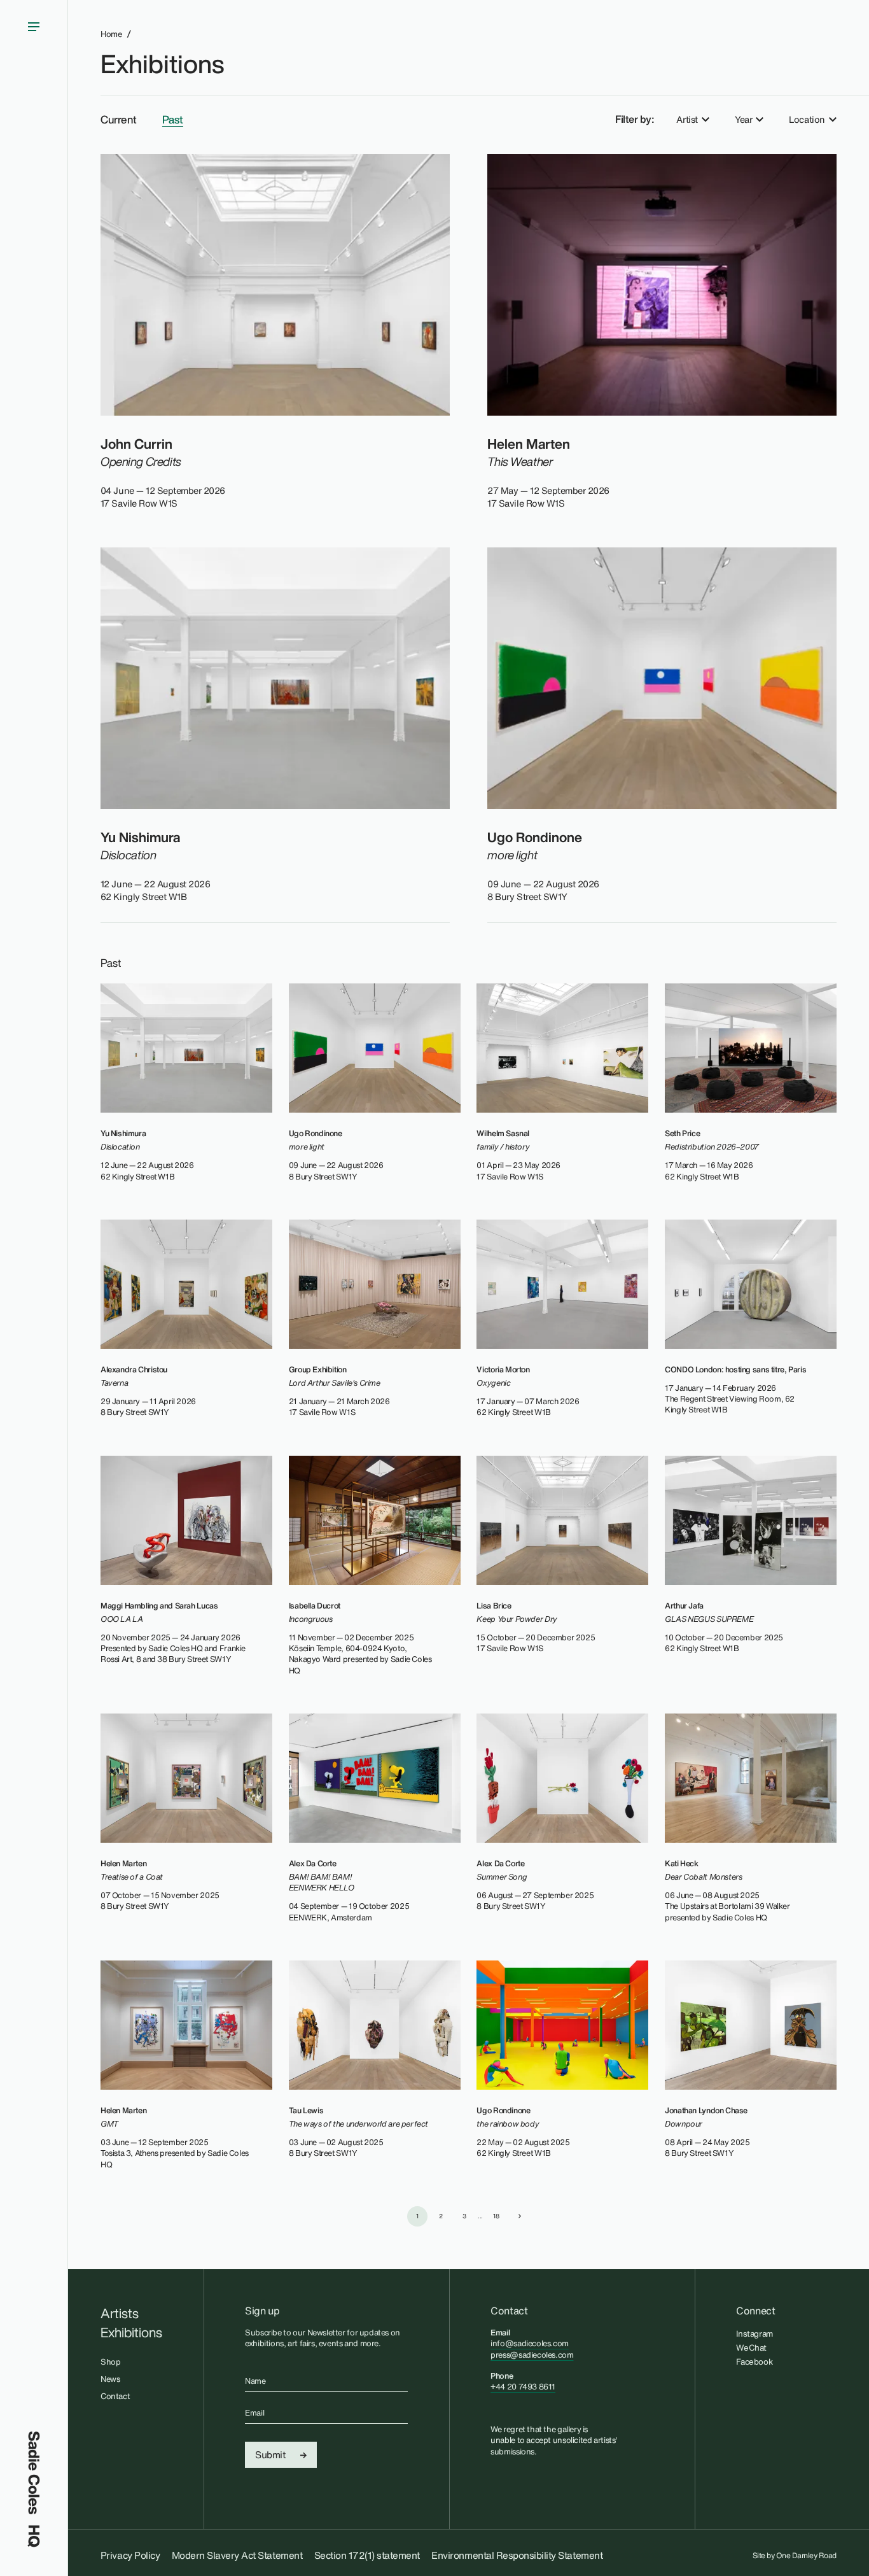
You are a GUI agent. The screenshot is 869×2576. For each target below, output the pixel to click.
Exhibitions (162, 64)
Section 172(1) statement (367, 2555)
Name (255, 2381)
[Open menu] (34, 1216)
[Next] (520, 2216)
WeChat (751, 2347)
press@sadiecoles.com (532, 2355)
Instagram (754, 2333)
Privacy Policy (130, 2555)
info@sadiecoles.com (530, 2343)
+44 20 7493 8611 (523, 2387)
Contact (115, 2396)
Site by (795, 2556)
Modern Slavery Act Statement (237, 2555)
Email (254, 2413)
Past (173, 120)
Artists (120, 2314)
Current (119, 120)
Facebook (754, 2361)
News (110, 2379)
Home (111, 34)
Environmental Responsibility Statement (517, 2555)
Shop (110, 2362)
